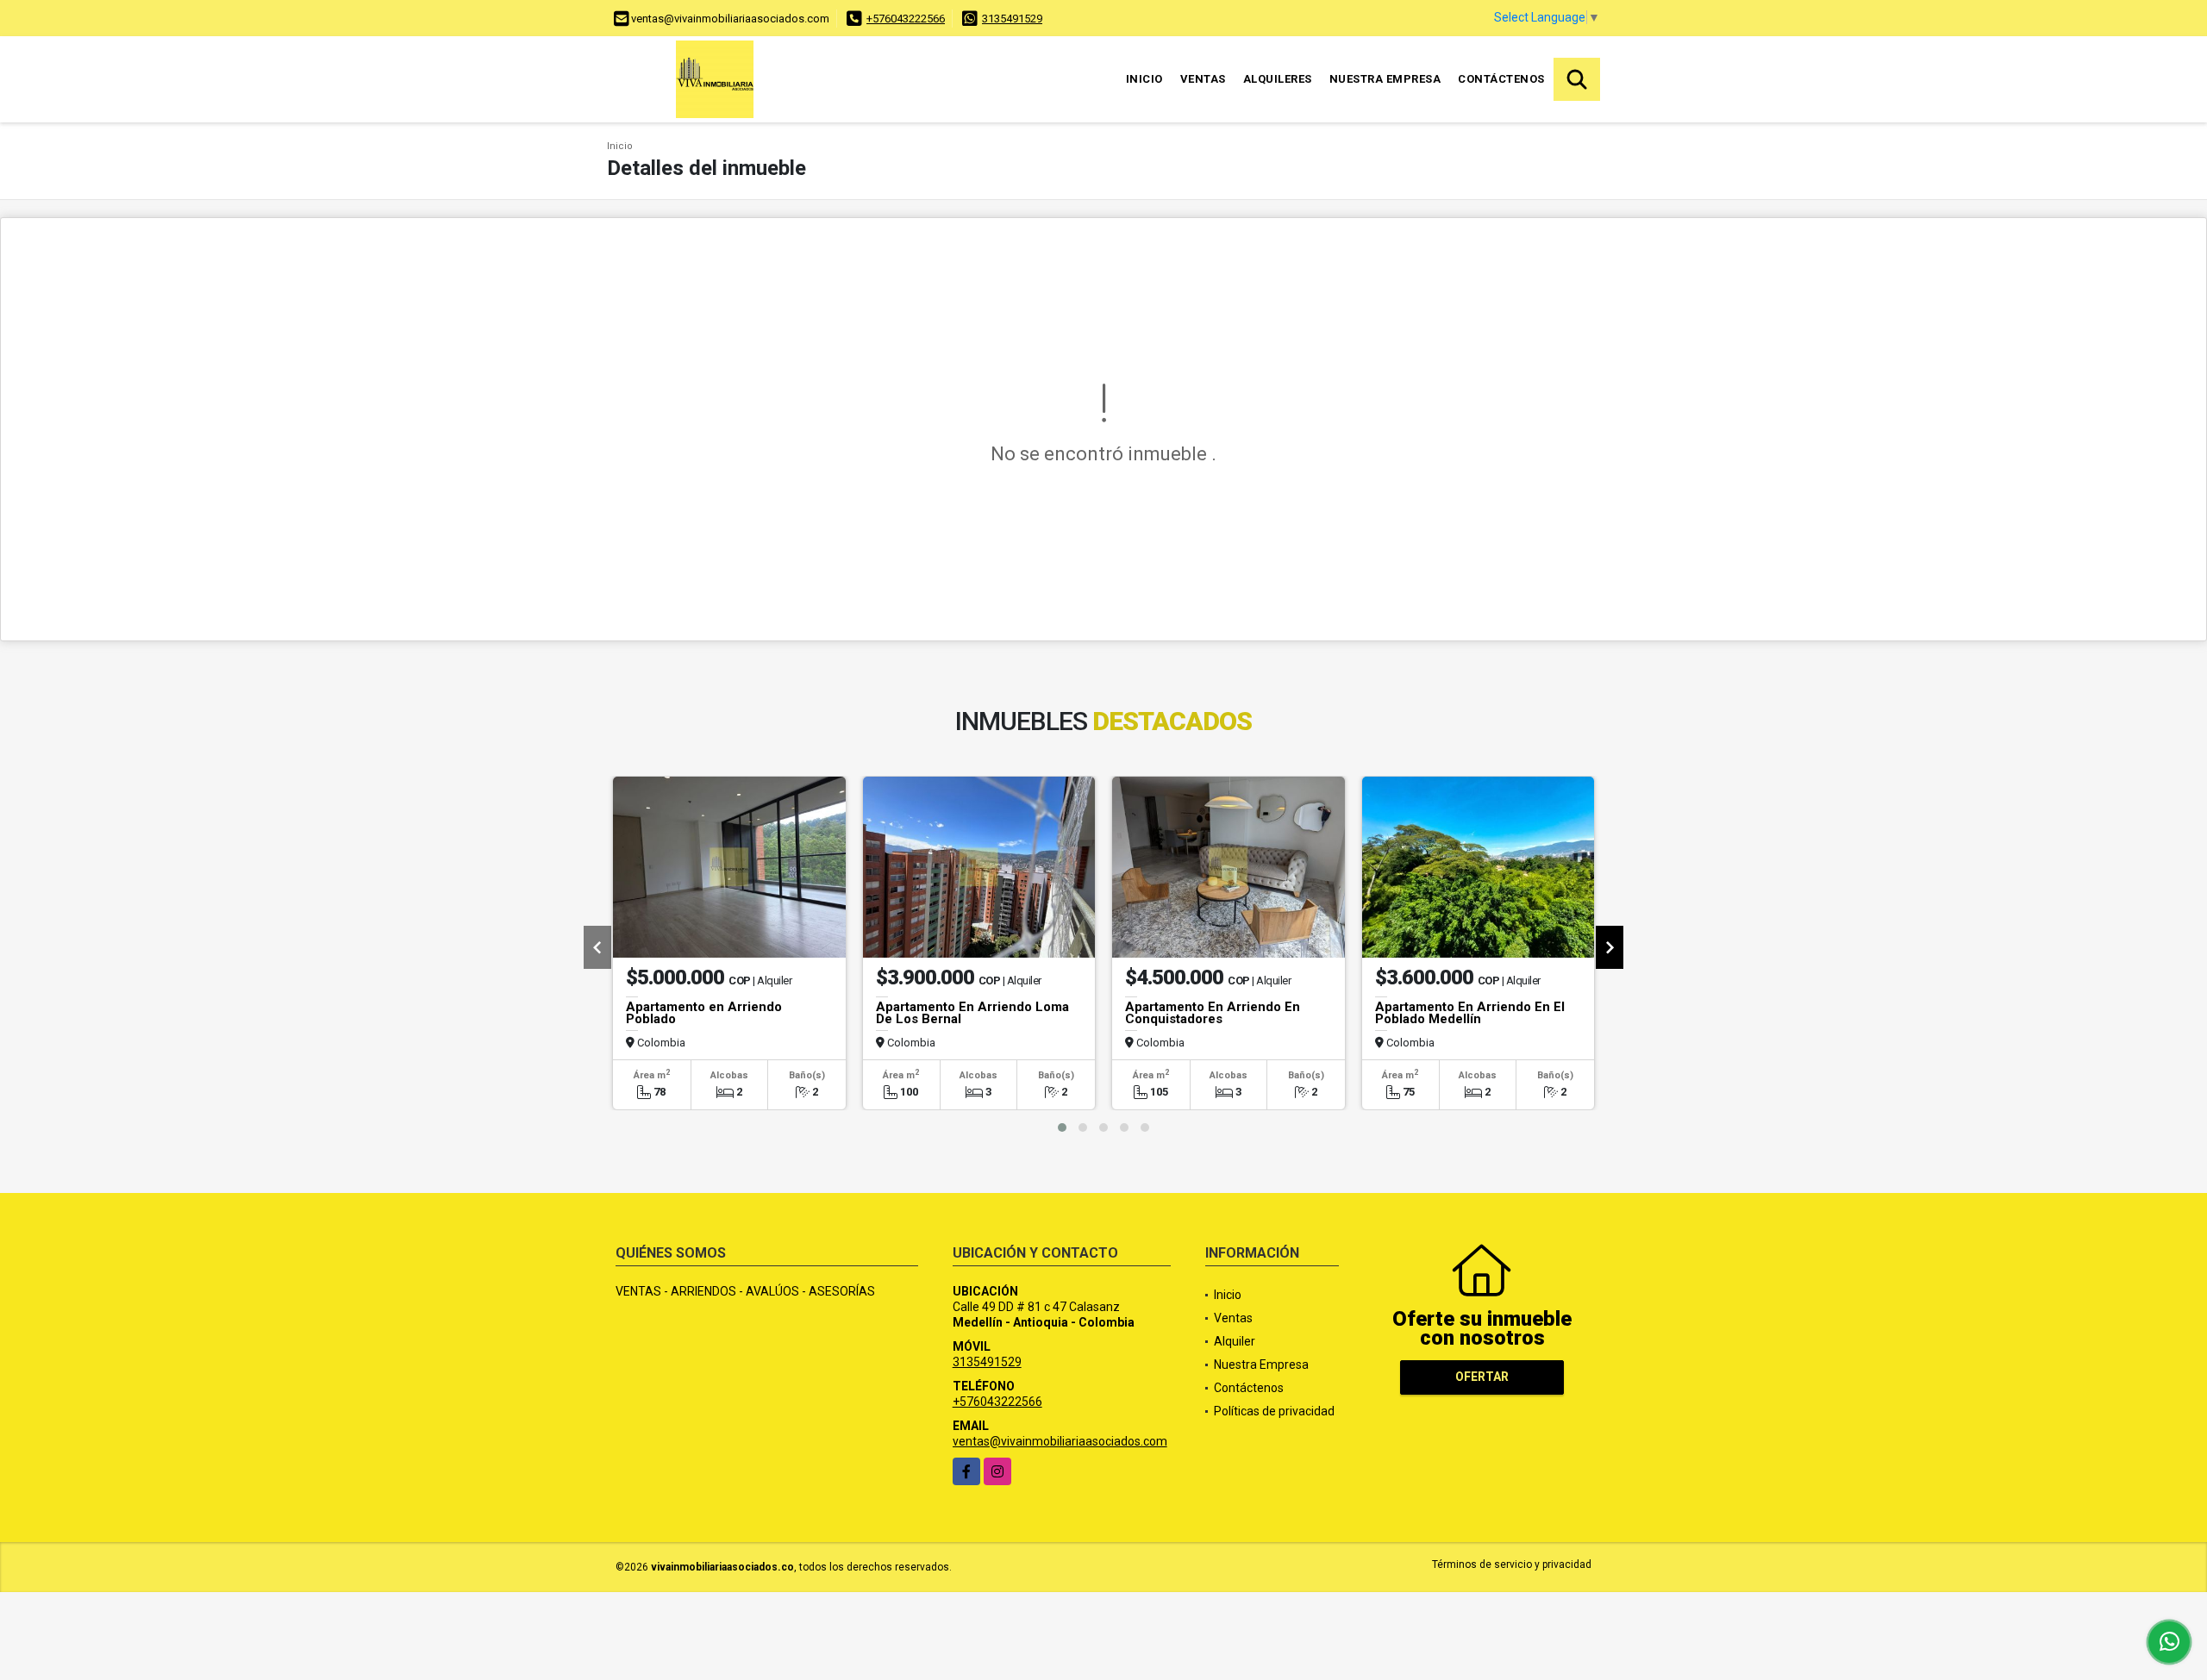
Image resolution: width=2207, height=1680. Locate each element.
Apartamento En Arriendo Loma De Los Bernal (972, 1013)
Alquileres (1278, 79)
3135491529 (1012, 19)
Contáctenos (1501, 79)
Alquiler (1235, 1341)
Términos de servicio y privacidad (1512, 1564)
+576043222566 (906, 19)
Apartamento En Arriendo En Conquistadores (1213, 1013)
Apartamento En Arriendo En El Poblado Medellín (1470, 1013)
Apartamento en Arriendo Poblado (704, 1013)
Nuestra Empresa (1385, 79)
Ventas (1203, 79)
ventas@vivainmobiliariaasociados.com (1060, 1441)
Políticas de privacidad (1274, 1411)
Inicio (1144, 79)
